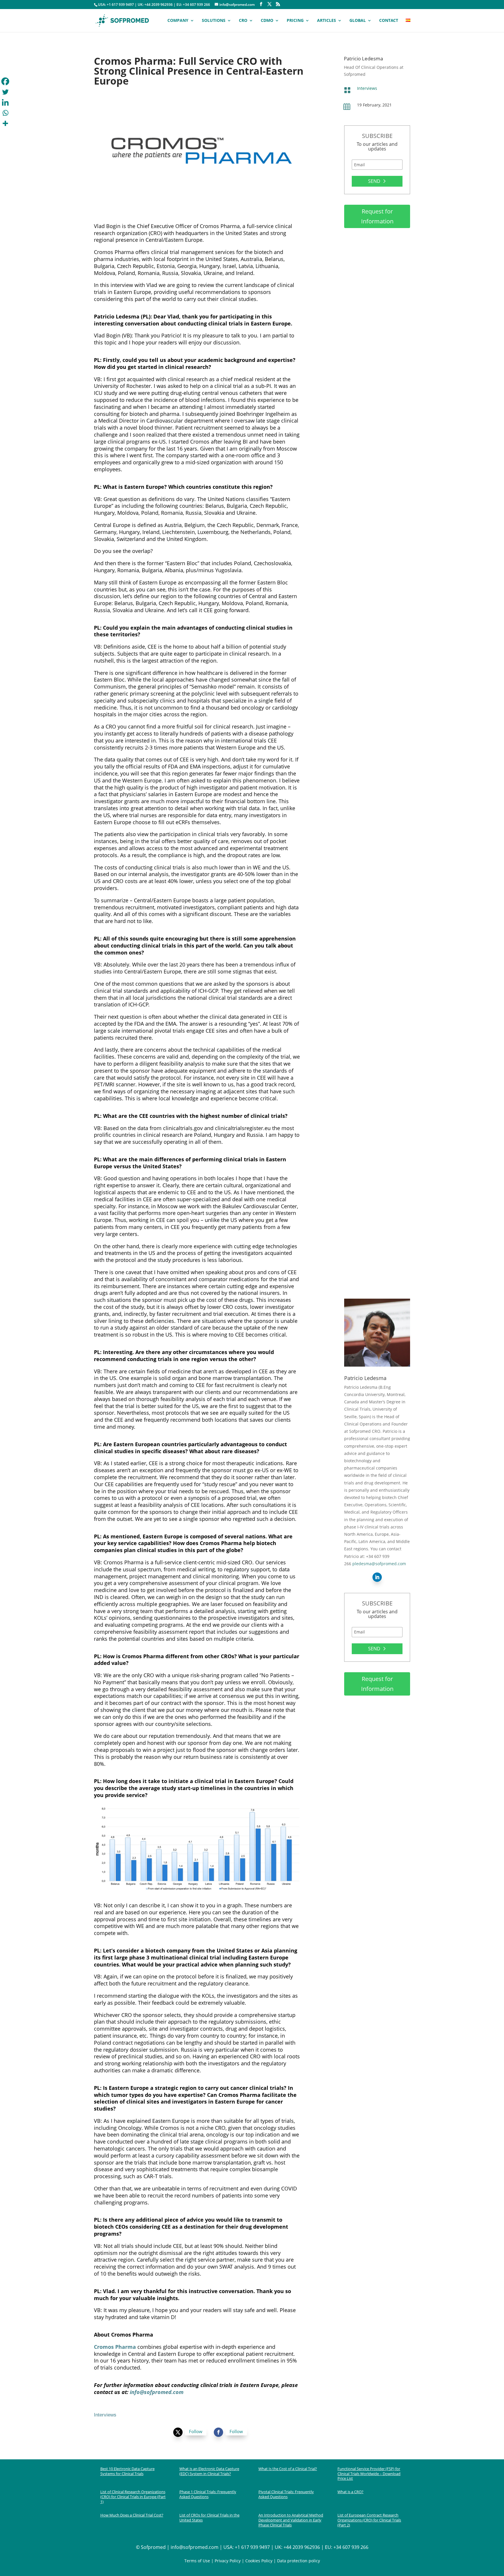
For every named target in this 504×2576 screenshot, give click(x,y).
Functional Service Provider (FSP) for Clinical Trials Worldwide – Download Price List (369, 2474)
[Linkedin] (5, 102)
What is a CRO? (350, 2492)
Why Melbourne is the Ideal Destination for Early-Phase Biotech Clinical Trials (376, 642)
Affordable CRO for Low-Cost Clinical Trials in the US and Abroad (377, 1091)
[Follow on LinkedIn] (377, 1577)
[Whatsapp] (5, 113)
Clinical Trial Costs (367, 302)
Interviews (367, 88)
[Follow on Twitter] (178, 2432)
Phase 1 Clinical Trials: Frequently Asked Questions (208, 2494)
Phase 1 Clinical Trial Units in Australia (375, 1184)
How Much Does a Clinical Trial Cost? (374, 291)
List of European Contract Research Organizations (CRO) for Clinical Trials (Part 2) (369, 2520)
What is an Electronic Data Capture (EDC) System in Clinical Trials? (209, 2471)
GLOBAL (358, 21)
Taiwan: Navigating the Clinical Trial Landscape (372, 1268)
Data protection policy (299, 2561)
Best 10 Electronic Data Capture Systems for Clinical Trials (127, 2471)
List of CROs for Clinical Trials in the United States (209, 2518)
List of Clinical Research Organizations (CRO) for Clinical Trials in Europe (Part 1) (133, 2497)
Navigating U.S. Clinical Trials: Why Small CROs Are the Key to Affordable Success (376, 464)
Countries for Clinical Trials (376, 1279)
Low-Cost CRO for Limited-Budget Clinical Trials (375, 998)
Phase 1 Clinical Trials (370, 1195)
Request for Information (377, 216)
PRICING (295, 21)
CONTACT (389, 21)
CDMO (267, 21)
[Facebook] (5, 81)
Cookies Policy (258, 2561)
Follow (196, 2431)
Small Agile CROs (366, 478)
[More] (5, 123)
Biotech (356, 742)
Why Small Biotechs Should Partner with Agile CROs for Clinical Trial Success (376, 730)
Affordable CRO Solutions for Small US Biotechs (374, 907)
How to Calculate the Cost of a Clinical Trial (377, 375)
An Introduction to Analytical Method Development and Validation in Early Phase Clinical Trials (291, 2520)
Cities (355, 566)
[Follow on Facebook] (218, 2432)
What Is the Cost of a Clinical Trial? (288, 2469)
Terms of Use (197, 2561)
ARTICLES (327, 21)
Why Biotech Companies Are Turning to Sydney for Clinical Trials (377, 554)
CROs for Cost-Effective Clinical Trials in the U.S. (373, 816)
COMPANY (178, 21)
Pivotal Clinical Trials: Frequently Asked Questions (286, 2494)
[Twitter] (5, 92)
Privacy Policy (228, 2561)
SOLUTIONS (214, 21)
